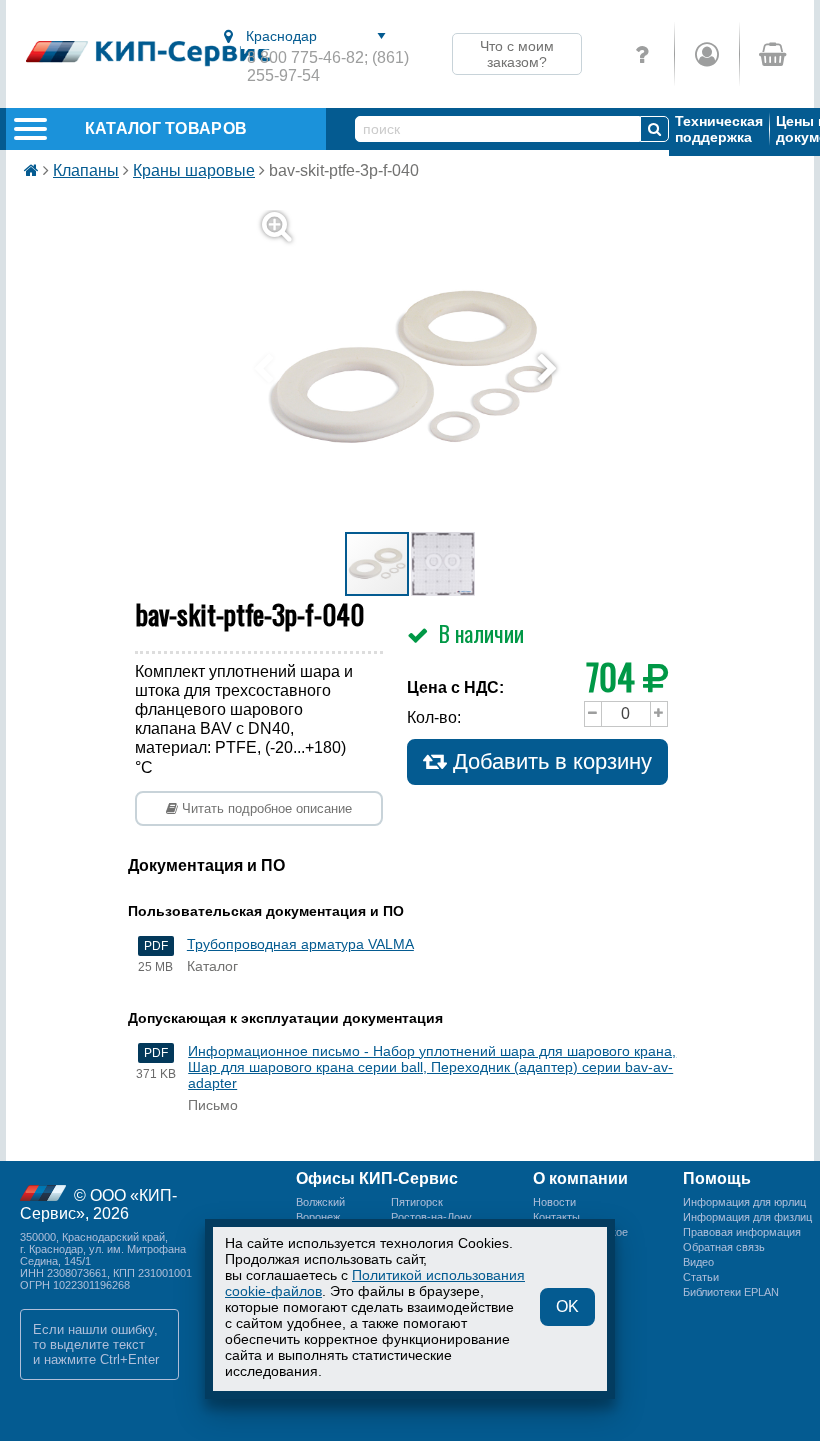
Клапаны (86, 170)
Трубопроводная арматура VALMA (300, 944)
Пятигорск (417, 1202)
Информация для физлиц (747, 1217)
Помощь (717, 1178)
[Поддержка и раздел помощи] (642, 54)
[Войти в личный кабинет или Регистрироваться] (706, 54)
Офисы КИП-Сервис (377, 1178)
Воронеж (318, 1217)
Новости (554, 1202)
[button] (422, 370)
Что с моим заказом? (517, 54)
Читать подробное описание (265, 808)
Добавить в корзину (549, 761)
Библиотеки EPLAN (731, 1292)
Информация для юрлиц (744, 1202)
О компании (580, 1178)
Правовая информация (742, 1232)
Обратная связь (724, 1247)
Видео (698, 1262)
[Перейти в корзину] (771, 54)
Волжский (320, 1202)
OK (567, 1306)
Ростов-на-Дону (431, 1217)
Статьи (701, 1277)
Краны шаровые (194, 170)
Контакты (556, 1217)
